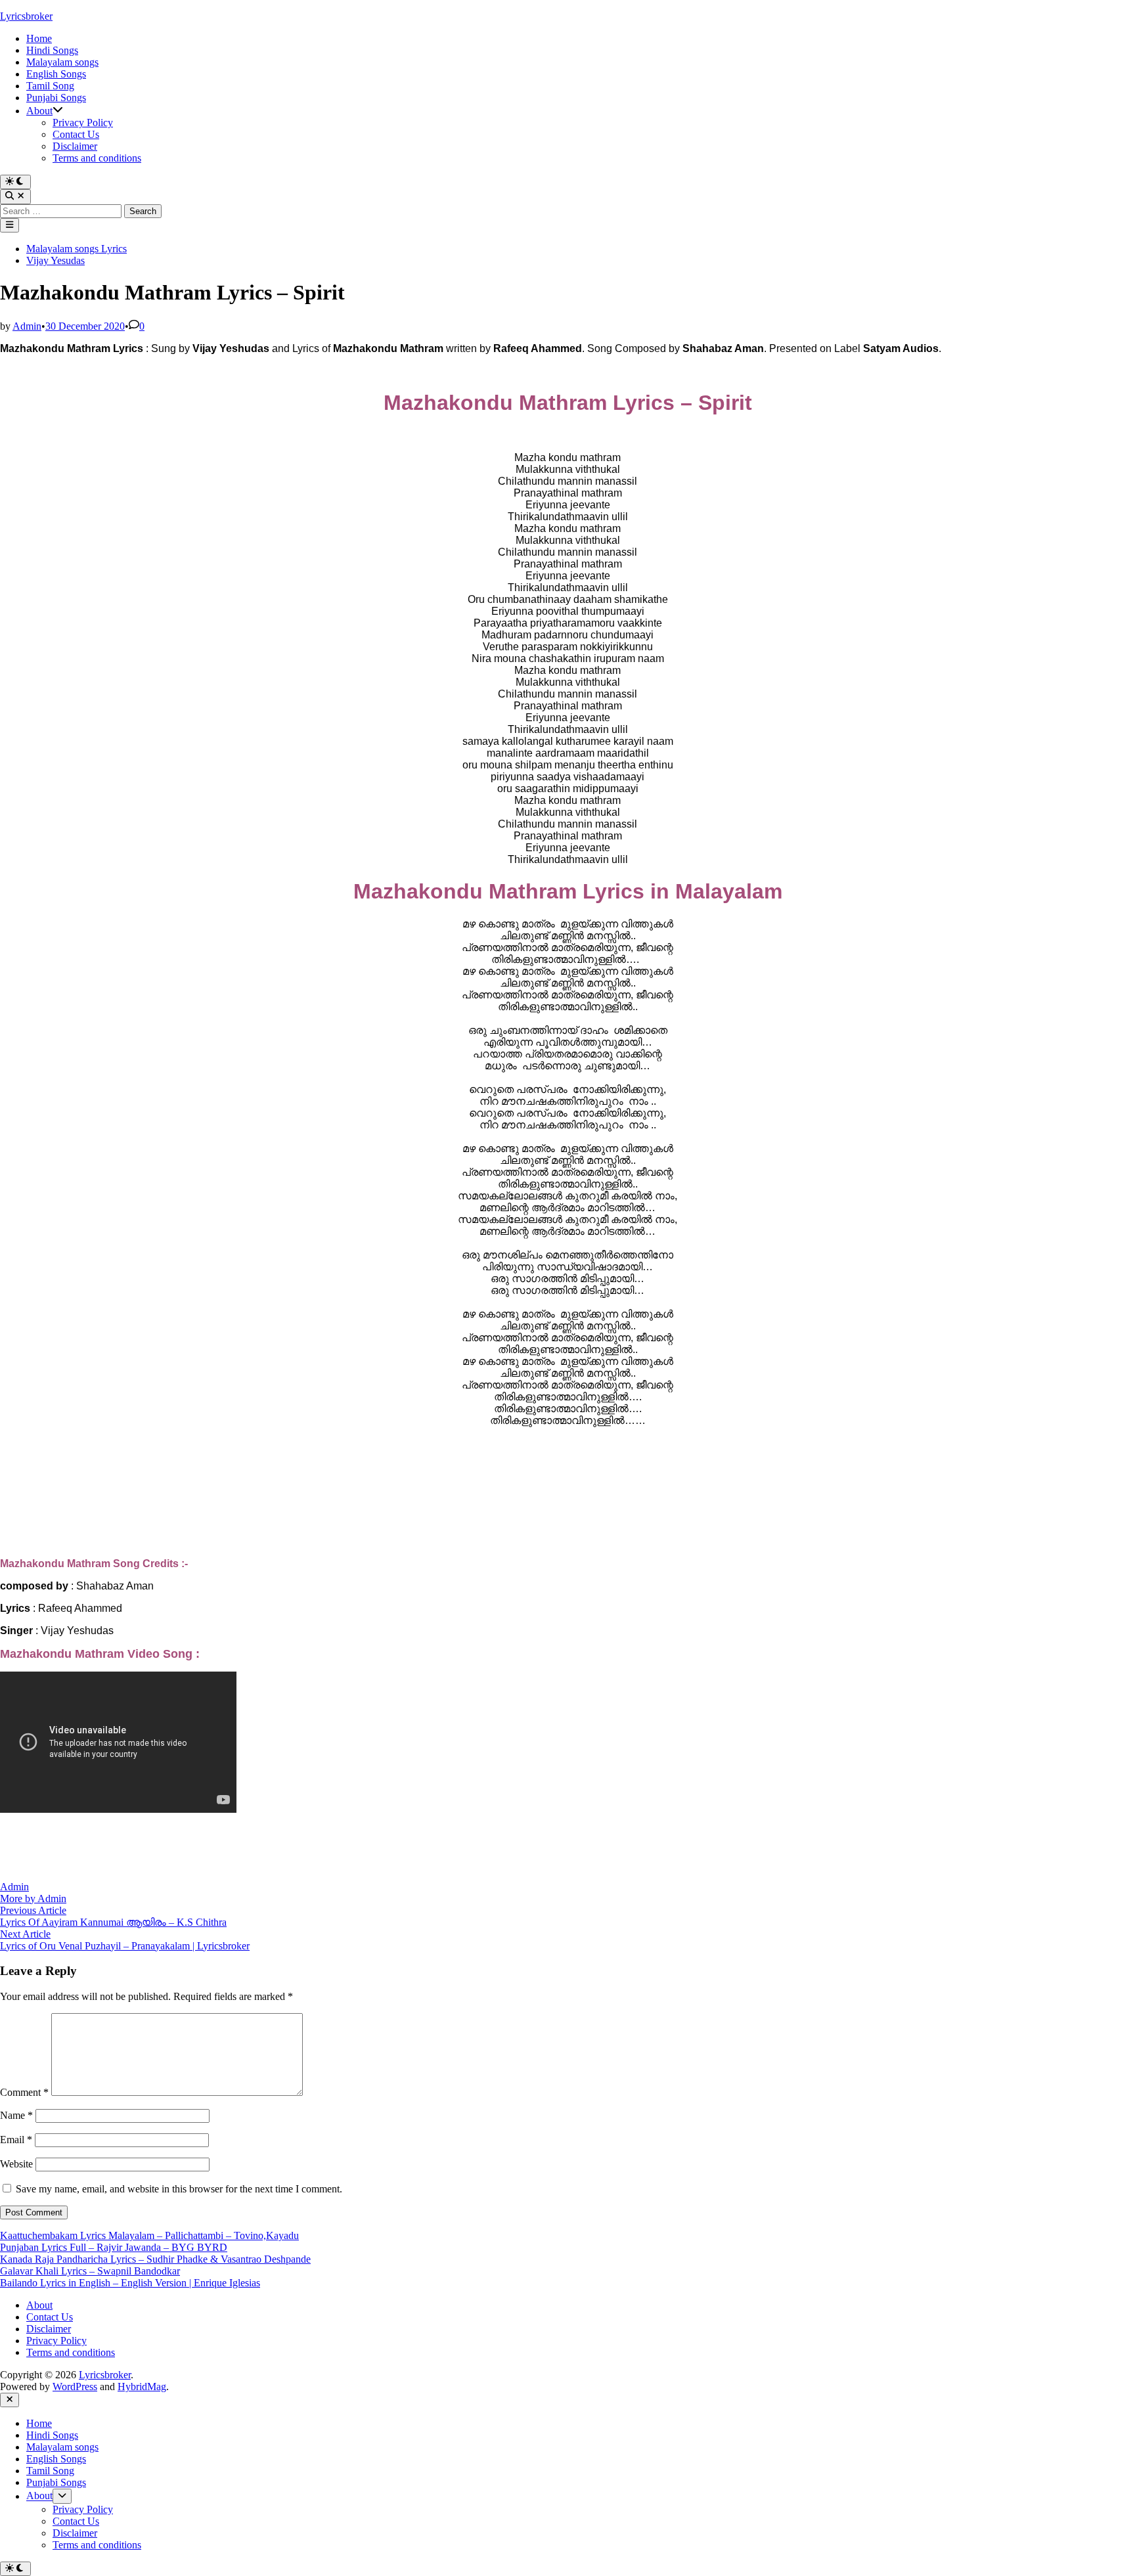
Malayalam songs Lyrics (77, 249)
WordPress (75, 2387)
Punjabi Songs (56, 98)
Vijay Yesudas (56, 260)
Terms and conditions (97, 158)
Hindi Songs (52, 50)
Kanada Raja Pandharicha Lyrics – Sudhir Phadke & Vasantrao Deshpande (155, 2259)
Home (39, 38)
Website (16, 2164)
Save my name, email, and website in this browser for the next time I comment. (179, 2189)
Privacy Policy (83, 122)
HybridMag (142, 2387)
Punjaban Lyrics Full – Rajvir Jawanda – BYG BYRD (114, 2247)
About (39, 111)
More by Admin (33, 1899)
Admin (27, 326)
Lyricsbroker (26, 16)
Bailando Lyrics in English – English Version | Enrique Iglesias (130, 2283)
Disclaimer (75, 146)
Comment (24, 2092)
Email (16, 2140)
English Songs (56, 74)
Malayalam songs (62, 62)
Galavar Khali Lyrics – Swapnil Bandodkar (90, 2271)
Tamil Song (50, 86)
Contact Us (76, 134)
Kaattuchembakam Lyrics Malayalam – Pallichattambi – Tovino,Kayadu (149, 2235)
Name (16, 2115)
